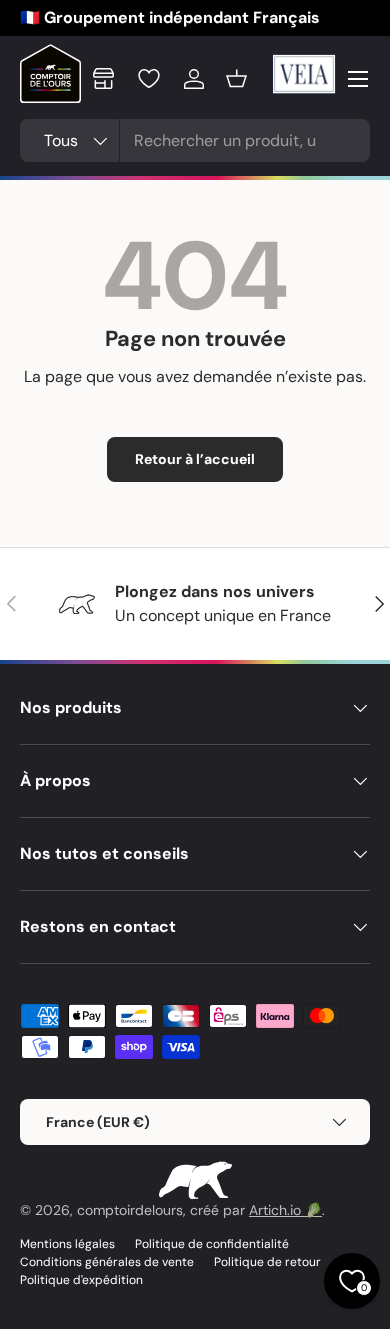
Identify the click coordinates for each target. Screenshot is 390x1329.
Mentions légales (67, 1244)
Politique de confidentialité (212, 1244)
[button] (236, 79)
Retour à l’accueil (195, 459)
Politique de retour (267, 1262)
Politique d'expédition (81, 1280)
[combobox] (195, 140)
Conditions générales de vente (107, 1262)
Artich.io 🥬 (285, 1210)
